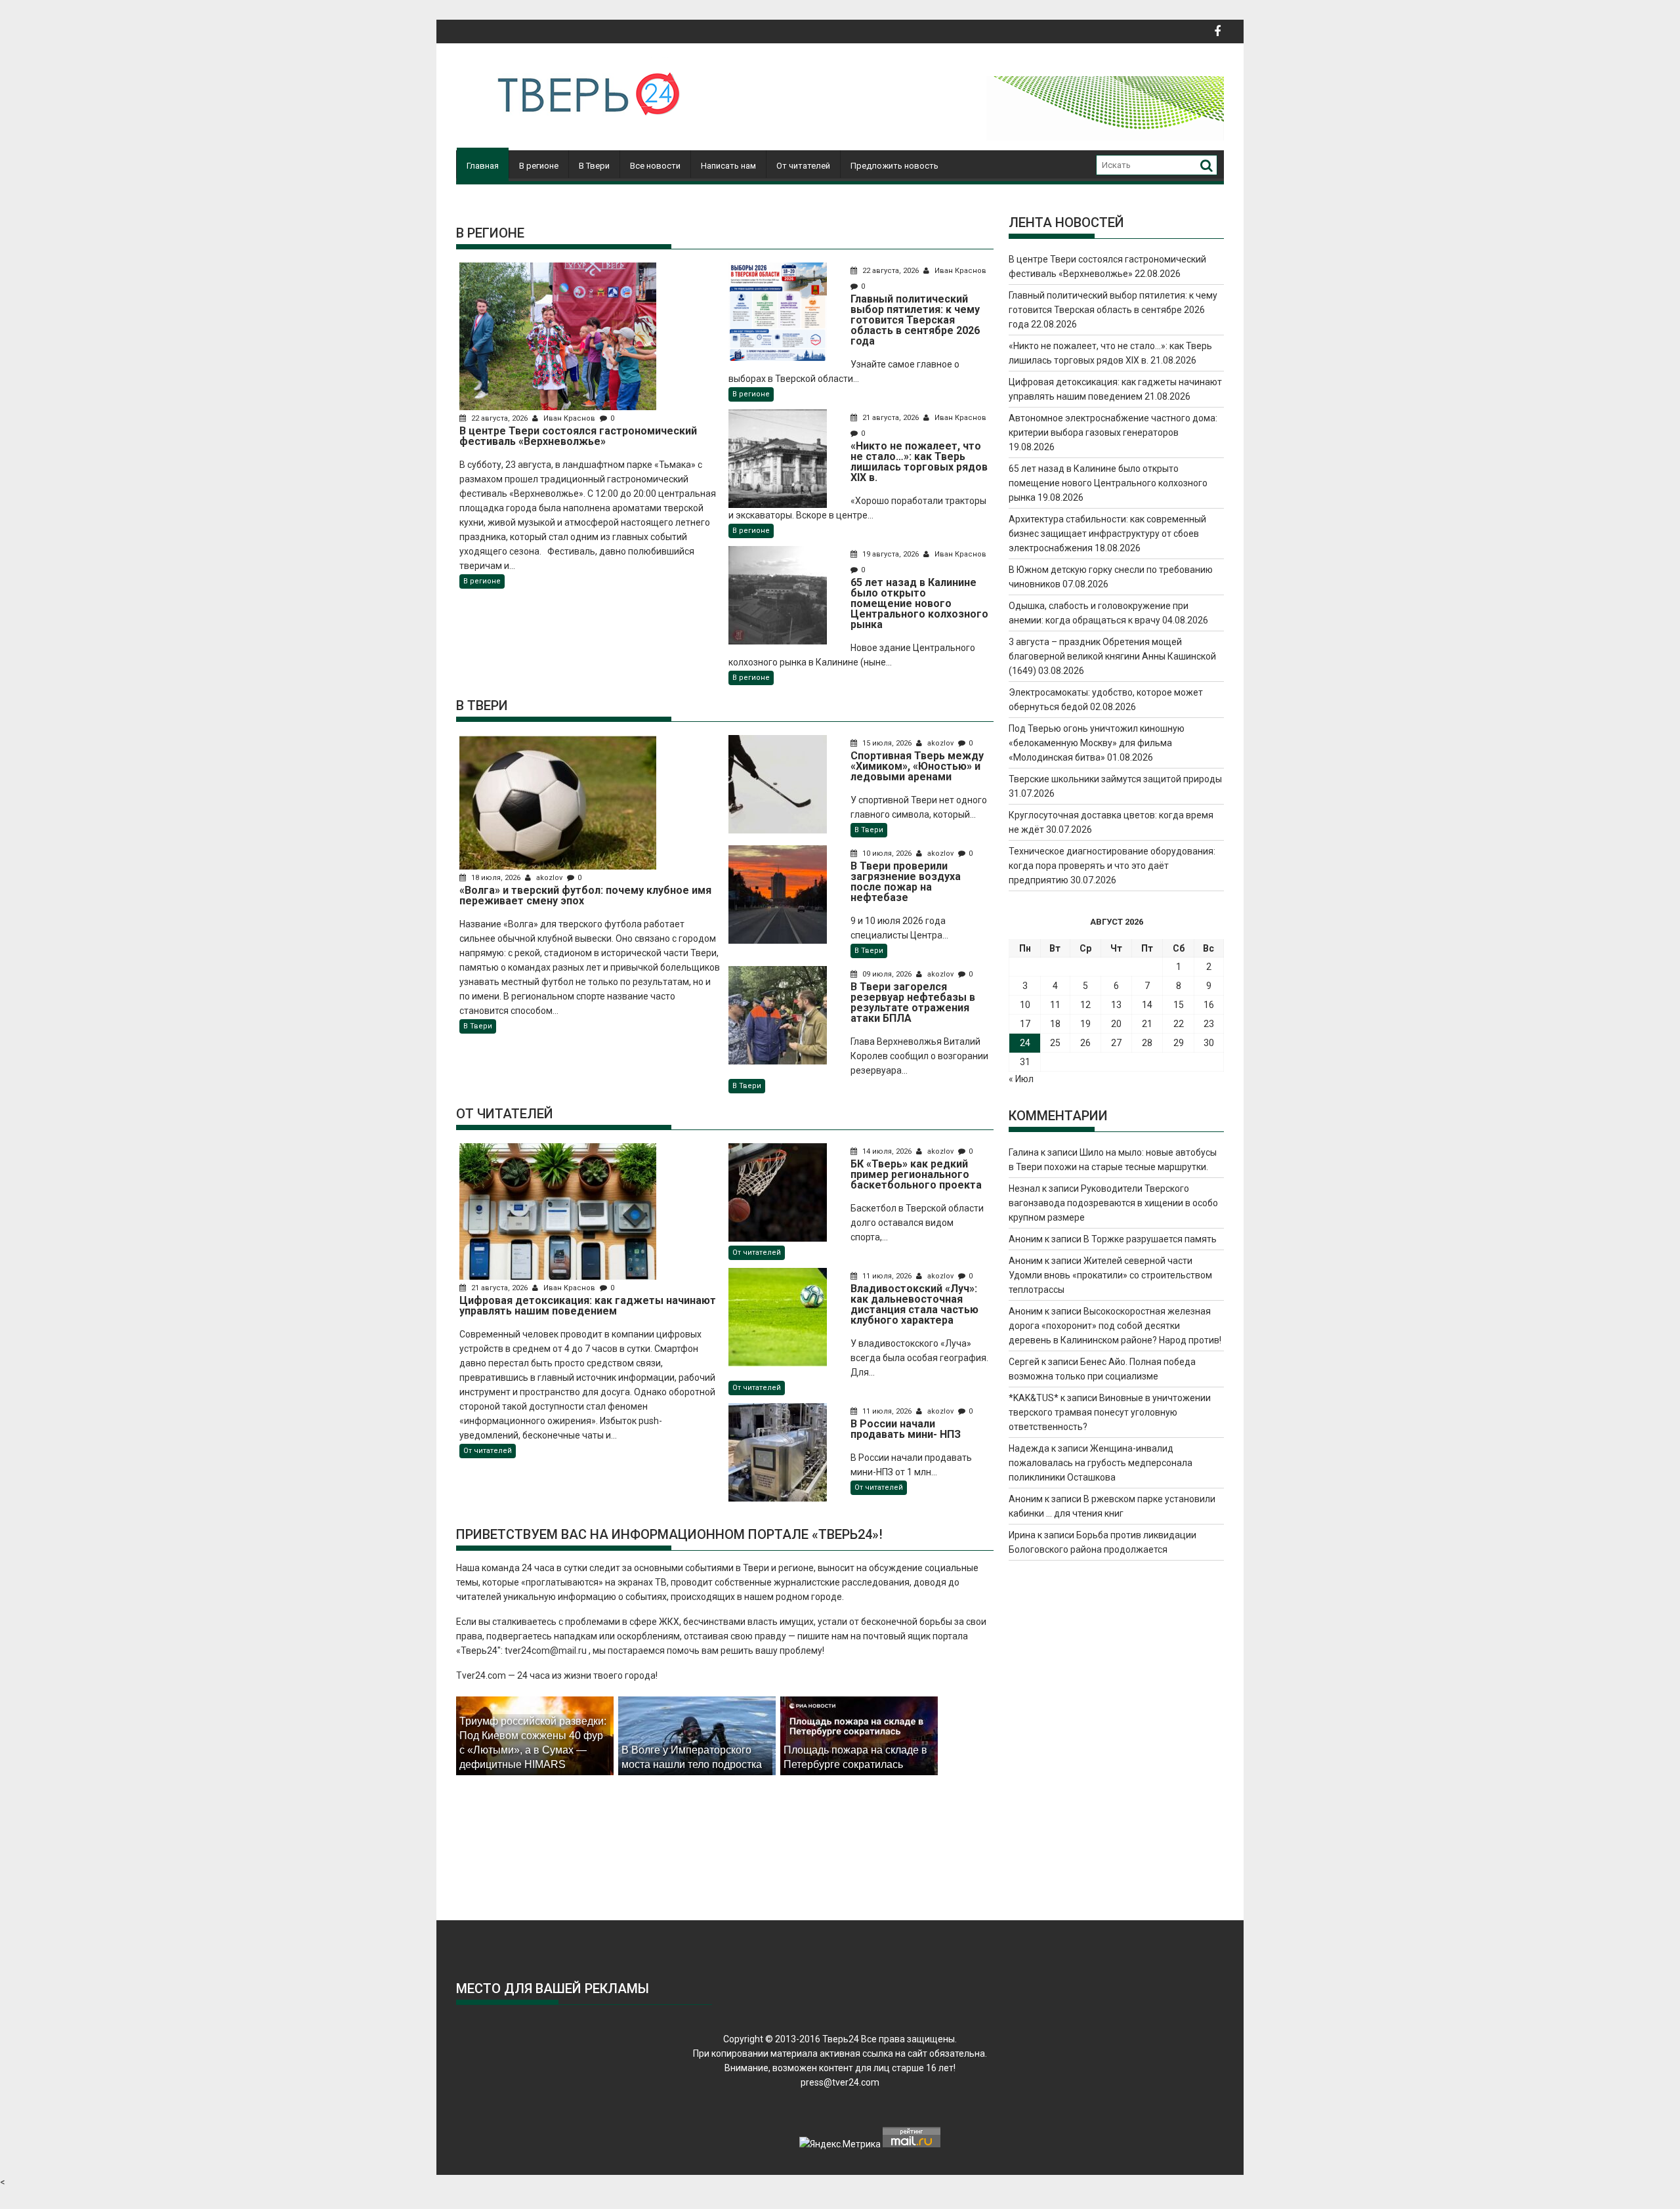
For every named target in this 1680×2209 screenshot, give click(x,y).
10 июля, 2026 (887, 853)
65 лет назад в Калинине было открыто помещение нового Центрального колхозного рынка (1108, 483)
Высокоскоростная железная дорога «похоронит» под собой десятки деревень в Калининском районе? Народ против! (1115, 1326)
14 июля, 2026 (887, 1151)
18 (1055, 1024)
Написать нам (728, 166)
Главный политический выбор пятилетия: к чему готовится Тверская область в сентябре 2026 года (1113, 310)
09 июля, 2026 (887, 974)
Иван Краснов (569, 418)
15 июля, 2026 (887, 743)
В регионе (539, 166)
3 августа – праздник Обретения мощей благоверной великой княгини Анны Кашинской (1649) (1112, 656)
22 (1179, 1024)
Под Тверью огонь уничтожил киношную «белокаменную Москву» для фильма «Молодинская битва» (1097, 743)
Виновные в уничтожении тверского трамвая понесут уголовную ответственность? (1110, 1412)
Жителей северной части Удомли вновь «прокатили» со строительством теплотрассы (1110, 1275)
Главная (483, 166)
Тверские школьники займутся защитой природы (1115, 779)
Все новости (655, 166)
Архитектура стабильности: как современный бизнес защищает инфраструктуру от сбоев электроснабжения (1107, 534)
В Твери (594, 166)
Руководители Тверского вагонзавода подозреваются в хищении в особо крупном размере (1113, 1203)
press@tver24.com (840, 2082)
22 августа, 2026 (499, 418)
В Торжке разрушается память (1150, 1239)
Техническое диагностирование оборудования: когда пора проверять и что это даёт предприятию (1112, 866)
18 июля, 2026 (496, 878)
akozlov (549, 878)
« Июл (1021, 1079)
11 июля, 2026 (887, 1276)
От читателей (803, 166)
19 (1085, 1024)
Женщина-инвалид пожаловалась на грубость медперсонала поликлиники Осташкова (1101, 1463)
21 (1147, 1024)
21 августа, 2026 (891, 418)
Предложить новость (894, 166)
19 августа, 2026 (891, 554)
